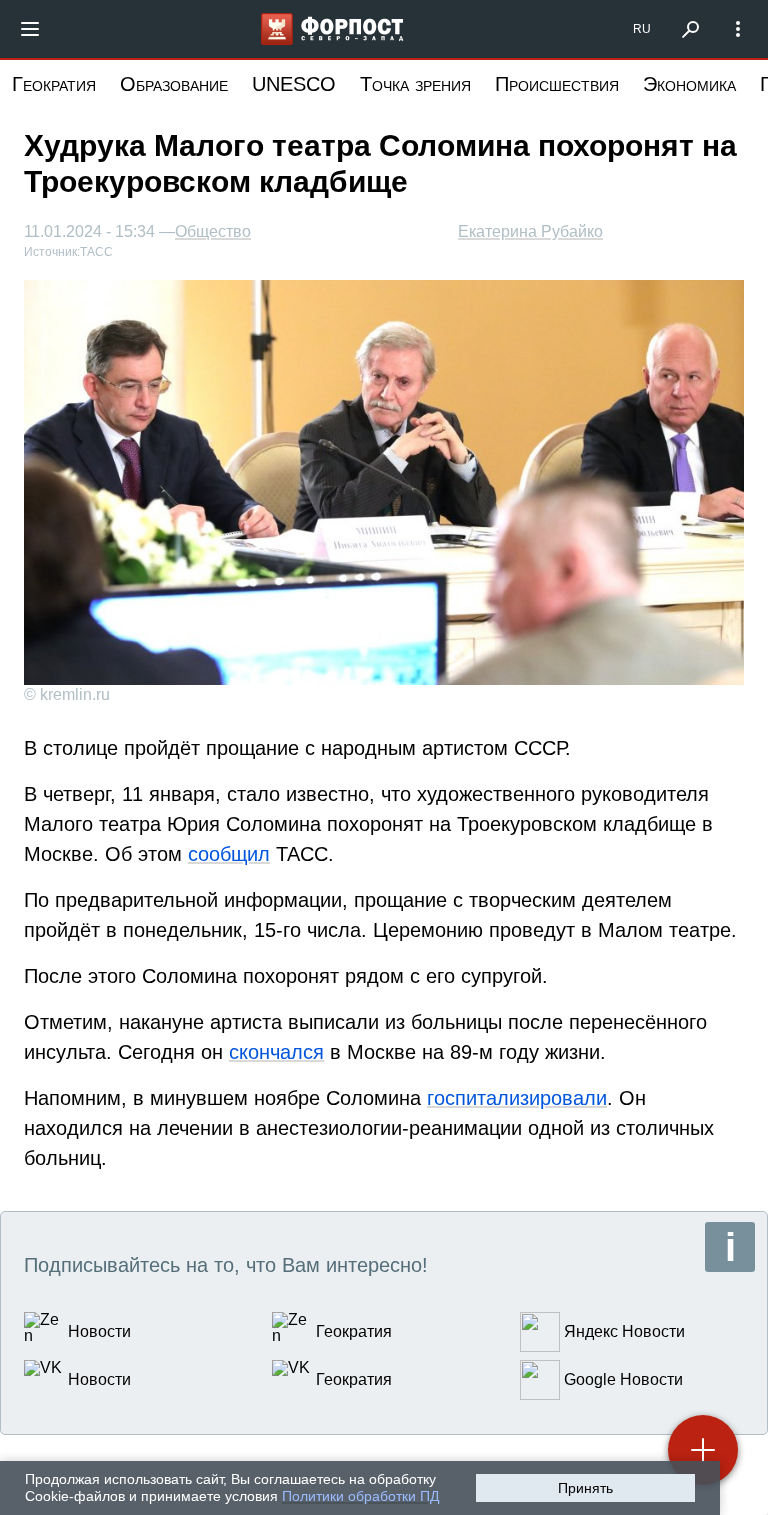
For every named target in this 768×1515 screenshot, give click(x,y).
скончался (276, 1052)
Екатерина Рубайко (530, 231)
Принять (585, 1488)
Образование (174, 84)
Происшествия (557, 84)
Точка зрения (415, 84)
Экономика (689, 84)
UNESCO (294, 84)
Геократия (54, 84)
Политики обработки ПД (360, 1496)
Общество (213, 232)
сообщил (229, 854)
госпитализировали (517, 1098)
